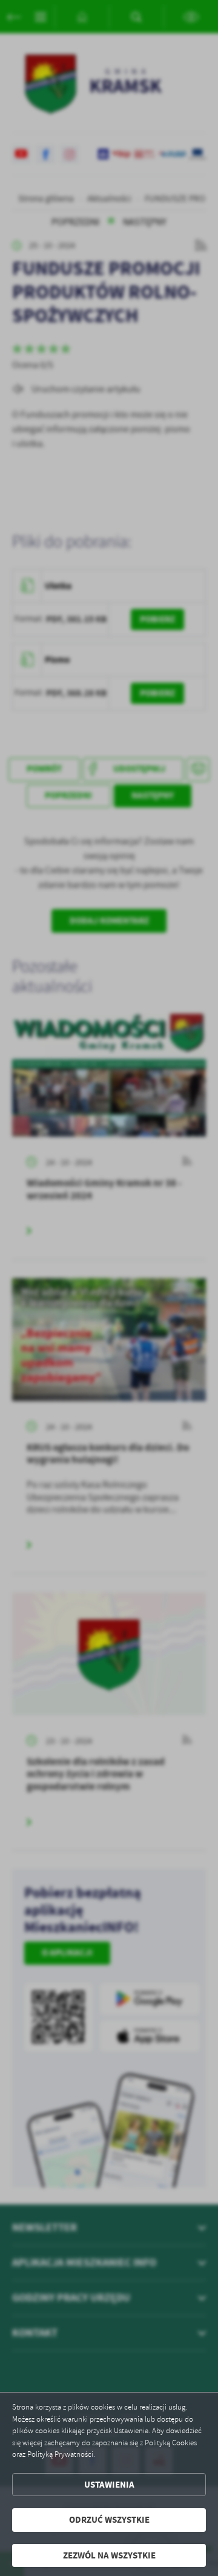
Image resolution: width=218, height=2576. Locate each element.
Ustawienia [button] (109, 2485)
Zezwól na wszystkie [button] (109, 2555)
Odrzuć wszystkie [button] (109, 2520)
